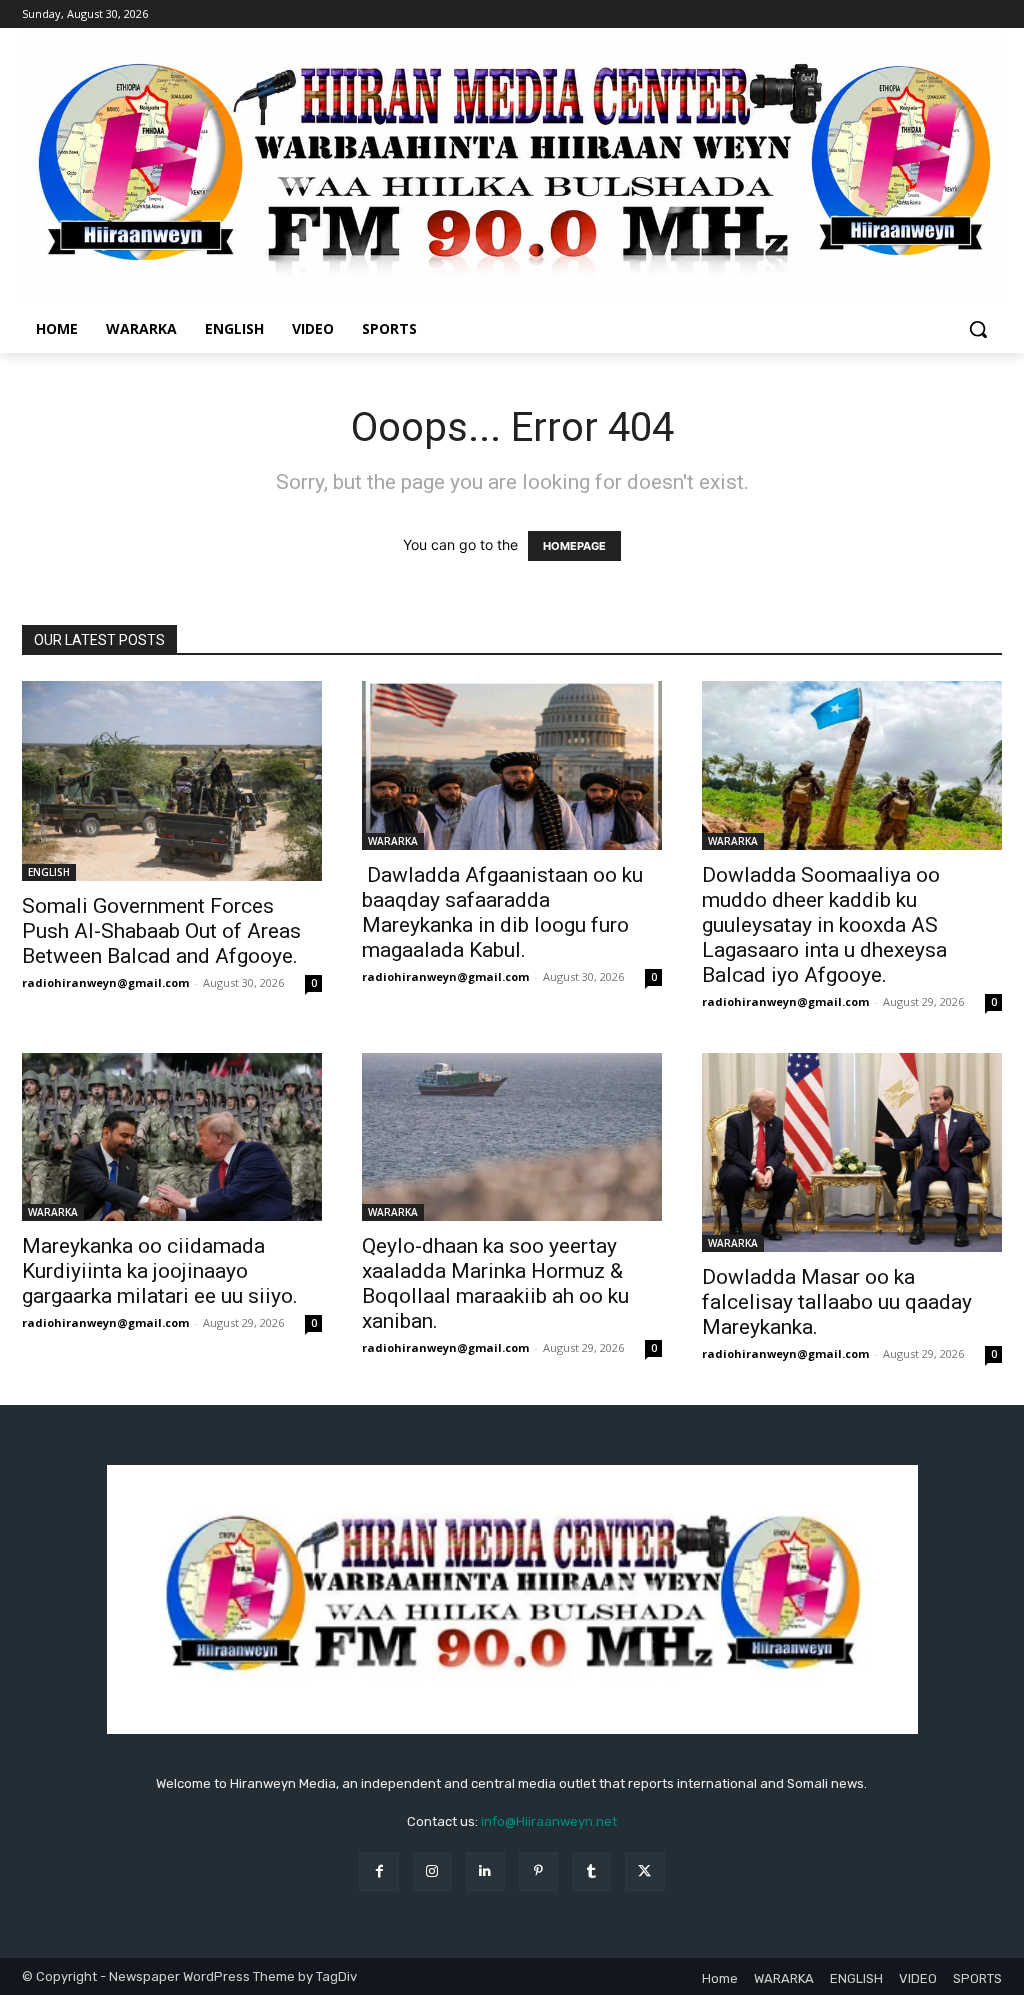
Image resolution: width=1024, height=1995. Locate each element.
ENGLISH (49, 872)
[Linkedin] (485, 1871)
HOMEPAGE (574, 546)
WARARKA (393, 841)
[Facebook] (378, 1871)
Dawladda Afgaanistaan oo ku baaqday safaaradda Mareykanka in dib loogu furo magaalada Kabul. (502, 912)
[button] (978, 329)
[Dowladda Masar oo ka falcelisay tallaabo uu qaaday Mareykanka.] (852, 1153)
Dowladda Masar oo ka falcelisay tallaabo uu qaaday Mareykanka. (837, 1302)
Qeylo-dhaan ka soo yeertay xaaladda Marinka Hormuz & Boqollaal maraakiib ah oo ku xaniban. (495, 1283)
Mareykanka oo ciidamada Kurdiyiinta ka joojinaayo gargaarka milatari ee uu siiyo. (160, 1271)
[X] (644, 1871)
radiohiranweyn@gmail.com (105, 982)
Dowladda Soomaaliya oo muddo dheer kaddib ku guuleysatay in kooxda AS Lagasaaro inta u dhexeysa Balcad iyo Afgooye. (824, 925)
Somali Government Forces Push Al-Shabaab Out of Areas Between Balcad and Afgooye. (161, 931)
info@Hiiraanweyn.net (549, 1821)
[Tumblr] (591, 1871)
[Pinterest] (538, 1871)
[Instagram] (432, 1871)
